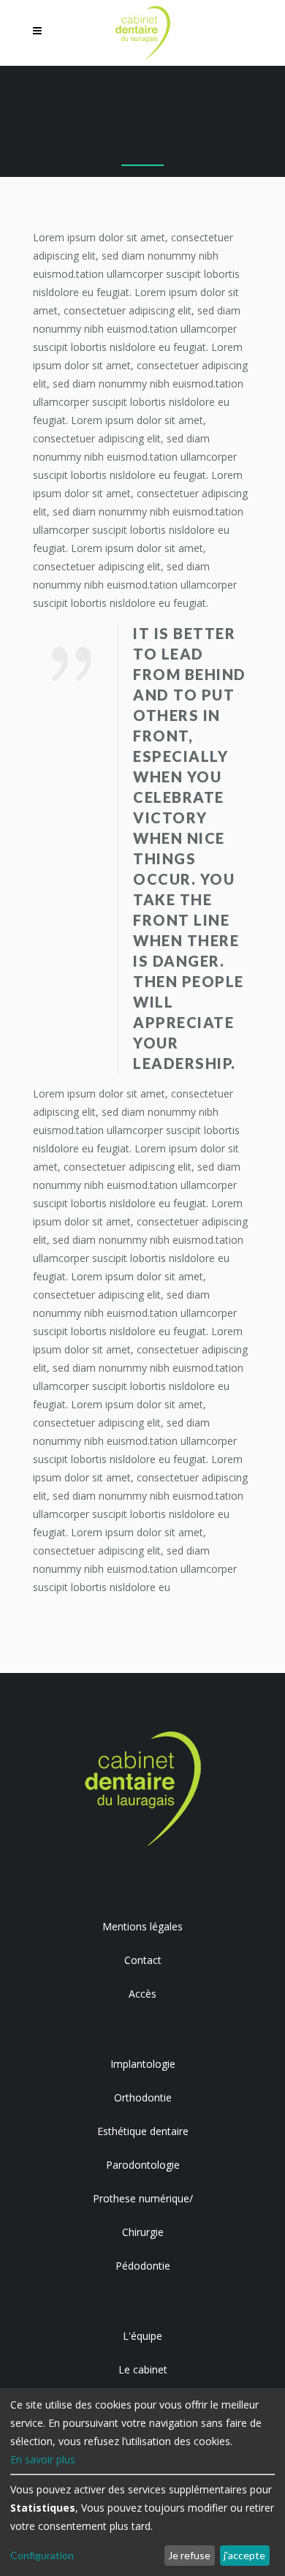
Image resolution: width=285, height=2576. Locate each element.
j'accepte (244, 2555)
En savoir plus (43, 2459)
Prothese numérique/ (143, 2198)
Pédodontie (143, 2266)
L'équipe (142, 2336)
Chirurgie (143, 2232)
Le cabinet (143, 2369)
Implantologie (143, 2064)
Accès (142, 1994)
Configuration (42, 2555)
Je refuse (189, 2555)
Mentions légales (142, 1926)
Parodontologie (143, 2165)
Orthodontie (143, 2097)
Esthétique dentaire (143, 2131)
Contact (143, 1960)
